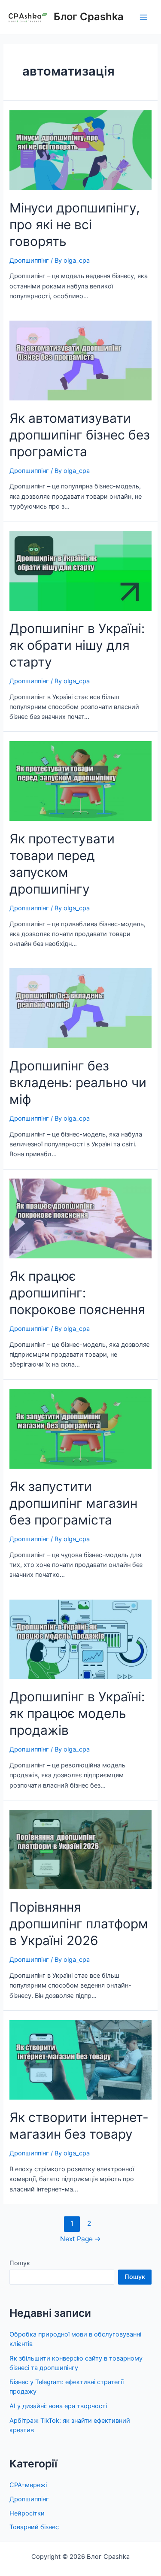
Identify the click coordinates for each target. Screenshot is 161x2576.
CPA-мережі (28, 2485)
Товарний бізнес (34, 2527)
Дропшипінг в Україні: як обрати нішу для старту (77, 645)
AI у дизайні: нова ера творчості (58, 2406)
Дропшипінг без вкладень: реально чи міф (78, 1082)
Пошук (20, 2263)
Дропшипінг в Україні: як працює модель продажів (77, 1713)
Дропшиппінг (29, 261)
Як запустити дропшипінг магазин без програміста (73, 1503)
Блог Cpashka (89, 17)
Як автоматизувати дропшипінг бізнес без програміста (80, 435)
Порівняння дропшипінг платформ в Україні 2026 (79, 1924)
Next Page (80, 2239)
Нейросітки (27, 2513)
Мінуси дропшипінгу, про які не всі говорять (74, 224)
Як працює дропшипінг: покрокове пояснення (77, 1293)
